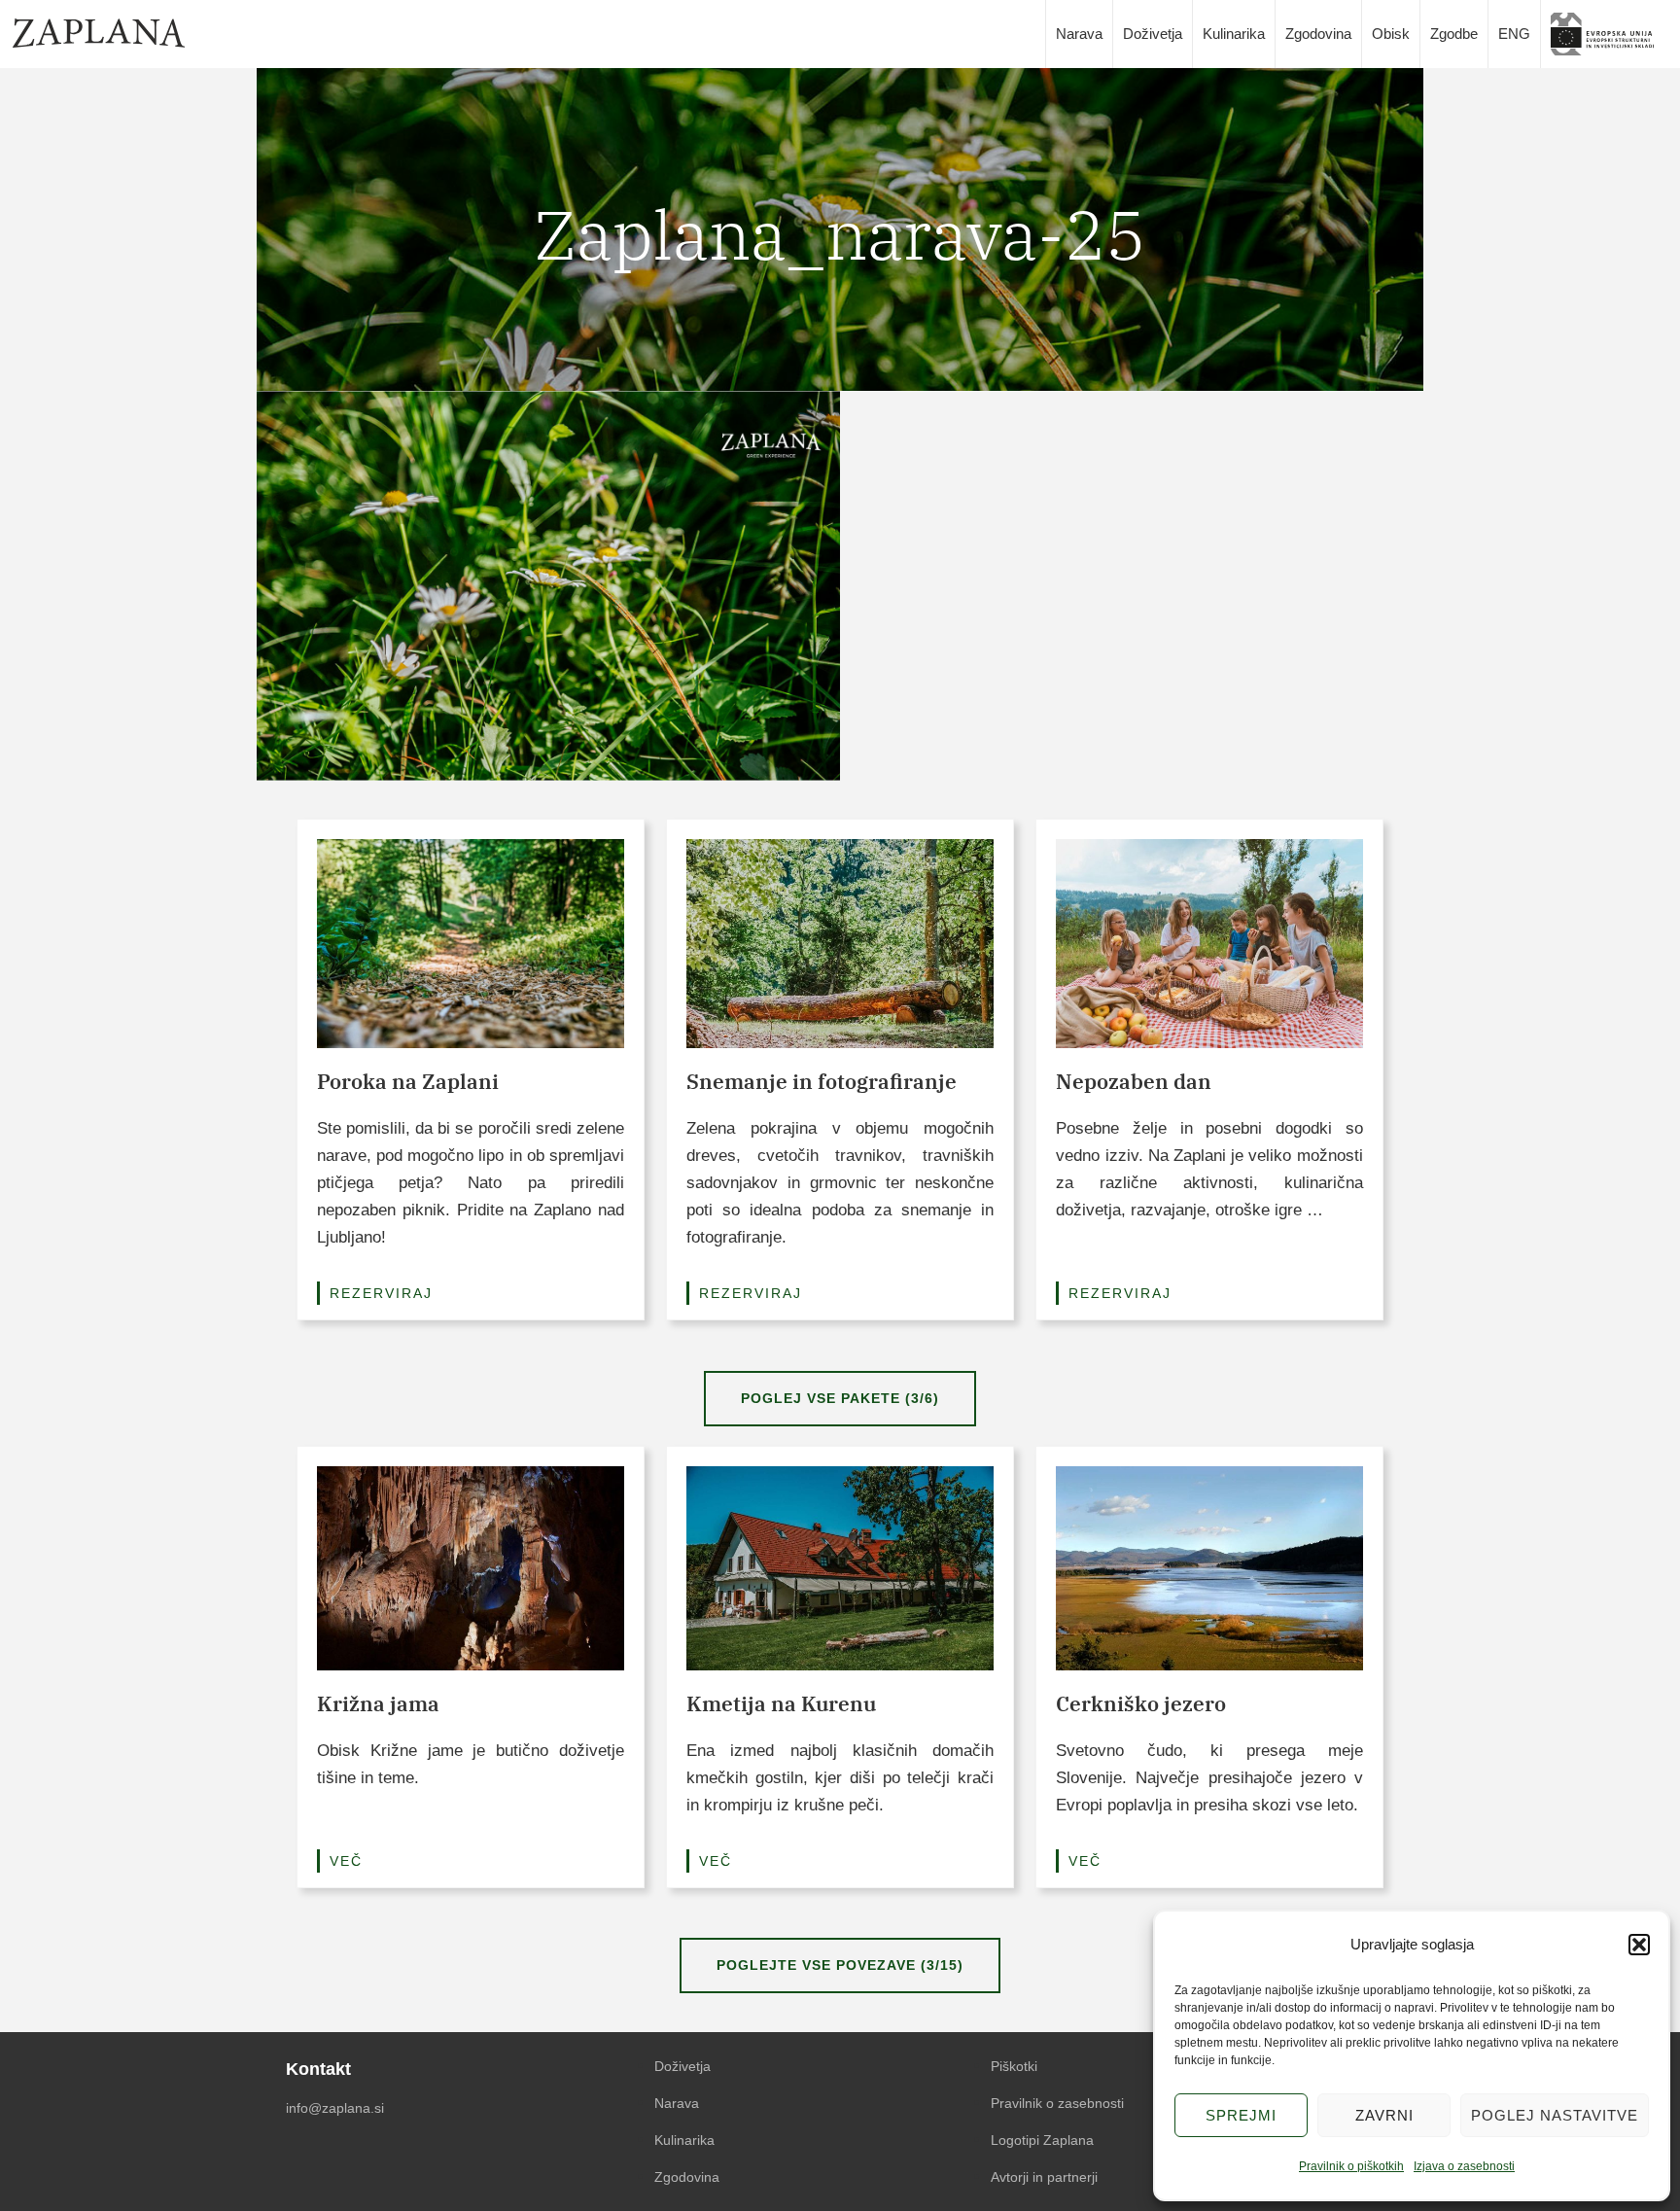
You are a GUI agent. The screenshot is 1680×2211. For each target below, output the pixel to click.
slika (1609, 34)
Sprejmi (1241, 2115)
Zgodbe (1454, 34)
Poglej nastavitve (1555, 2115)
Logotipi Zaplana (1042, 2140)
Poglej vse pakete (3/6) (840, 1398)
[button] (1639, 1945)
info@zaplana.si (335, 2108)
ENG (1514, 34)
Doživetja (1153, 34)
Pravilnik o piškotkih (1351, 2166)
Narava (1079, 34)
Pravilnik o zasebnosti (1057, 2103)
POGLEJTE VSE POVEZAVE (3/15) (840, 1965)
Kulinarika (1234, 34)
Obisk (1391, 34)
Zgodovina (1318, 34)
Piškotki (1014, 2066)
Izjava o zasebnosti (1464, 2166)
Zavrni (1384, 2115)
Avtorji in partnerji (1044, 2177)
